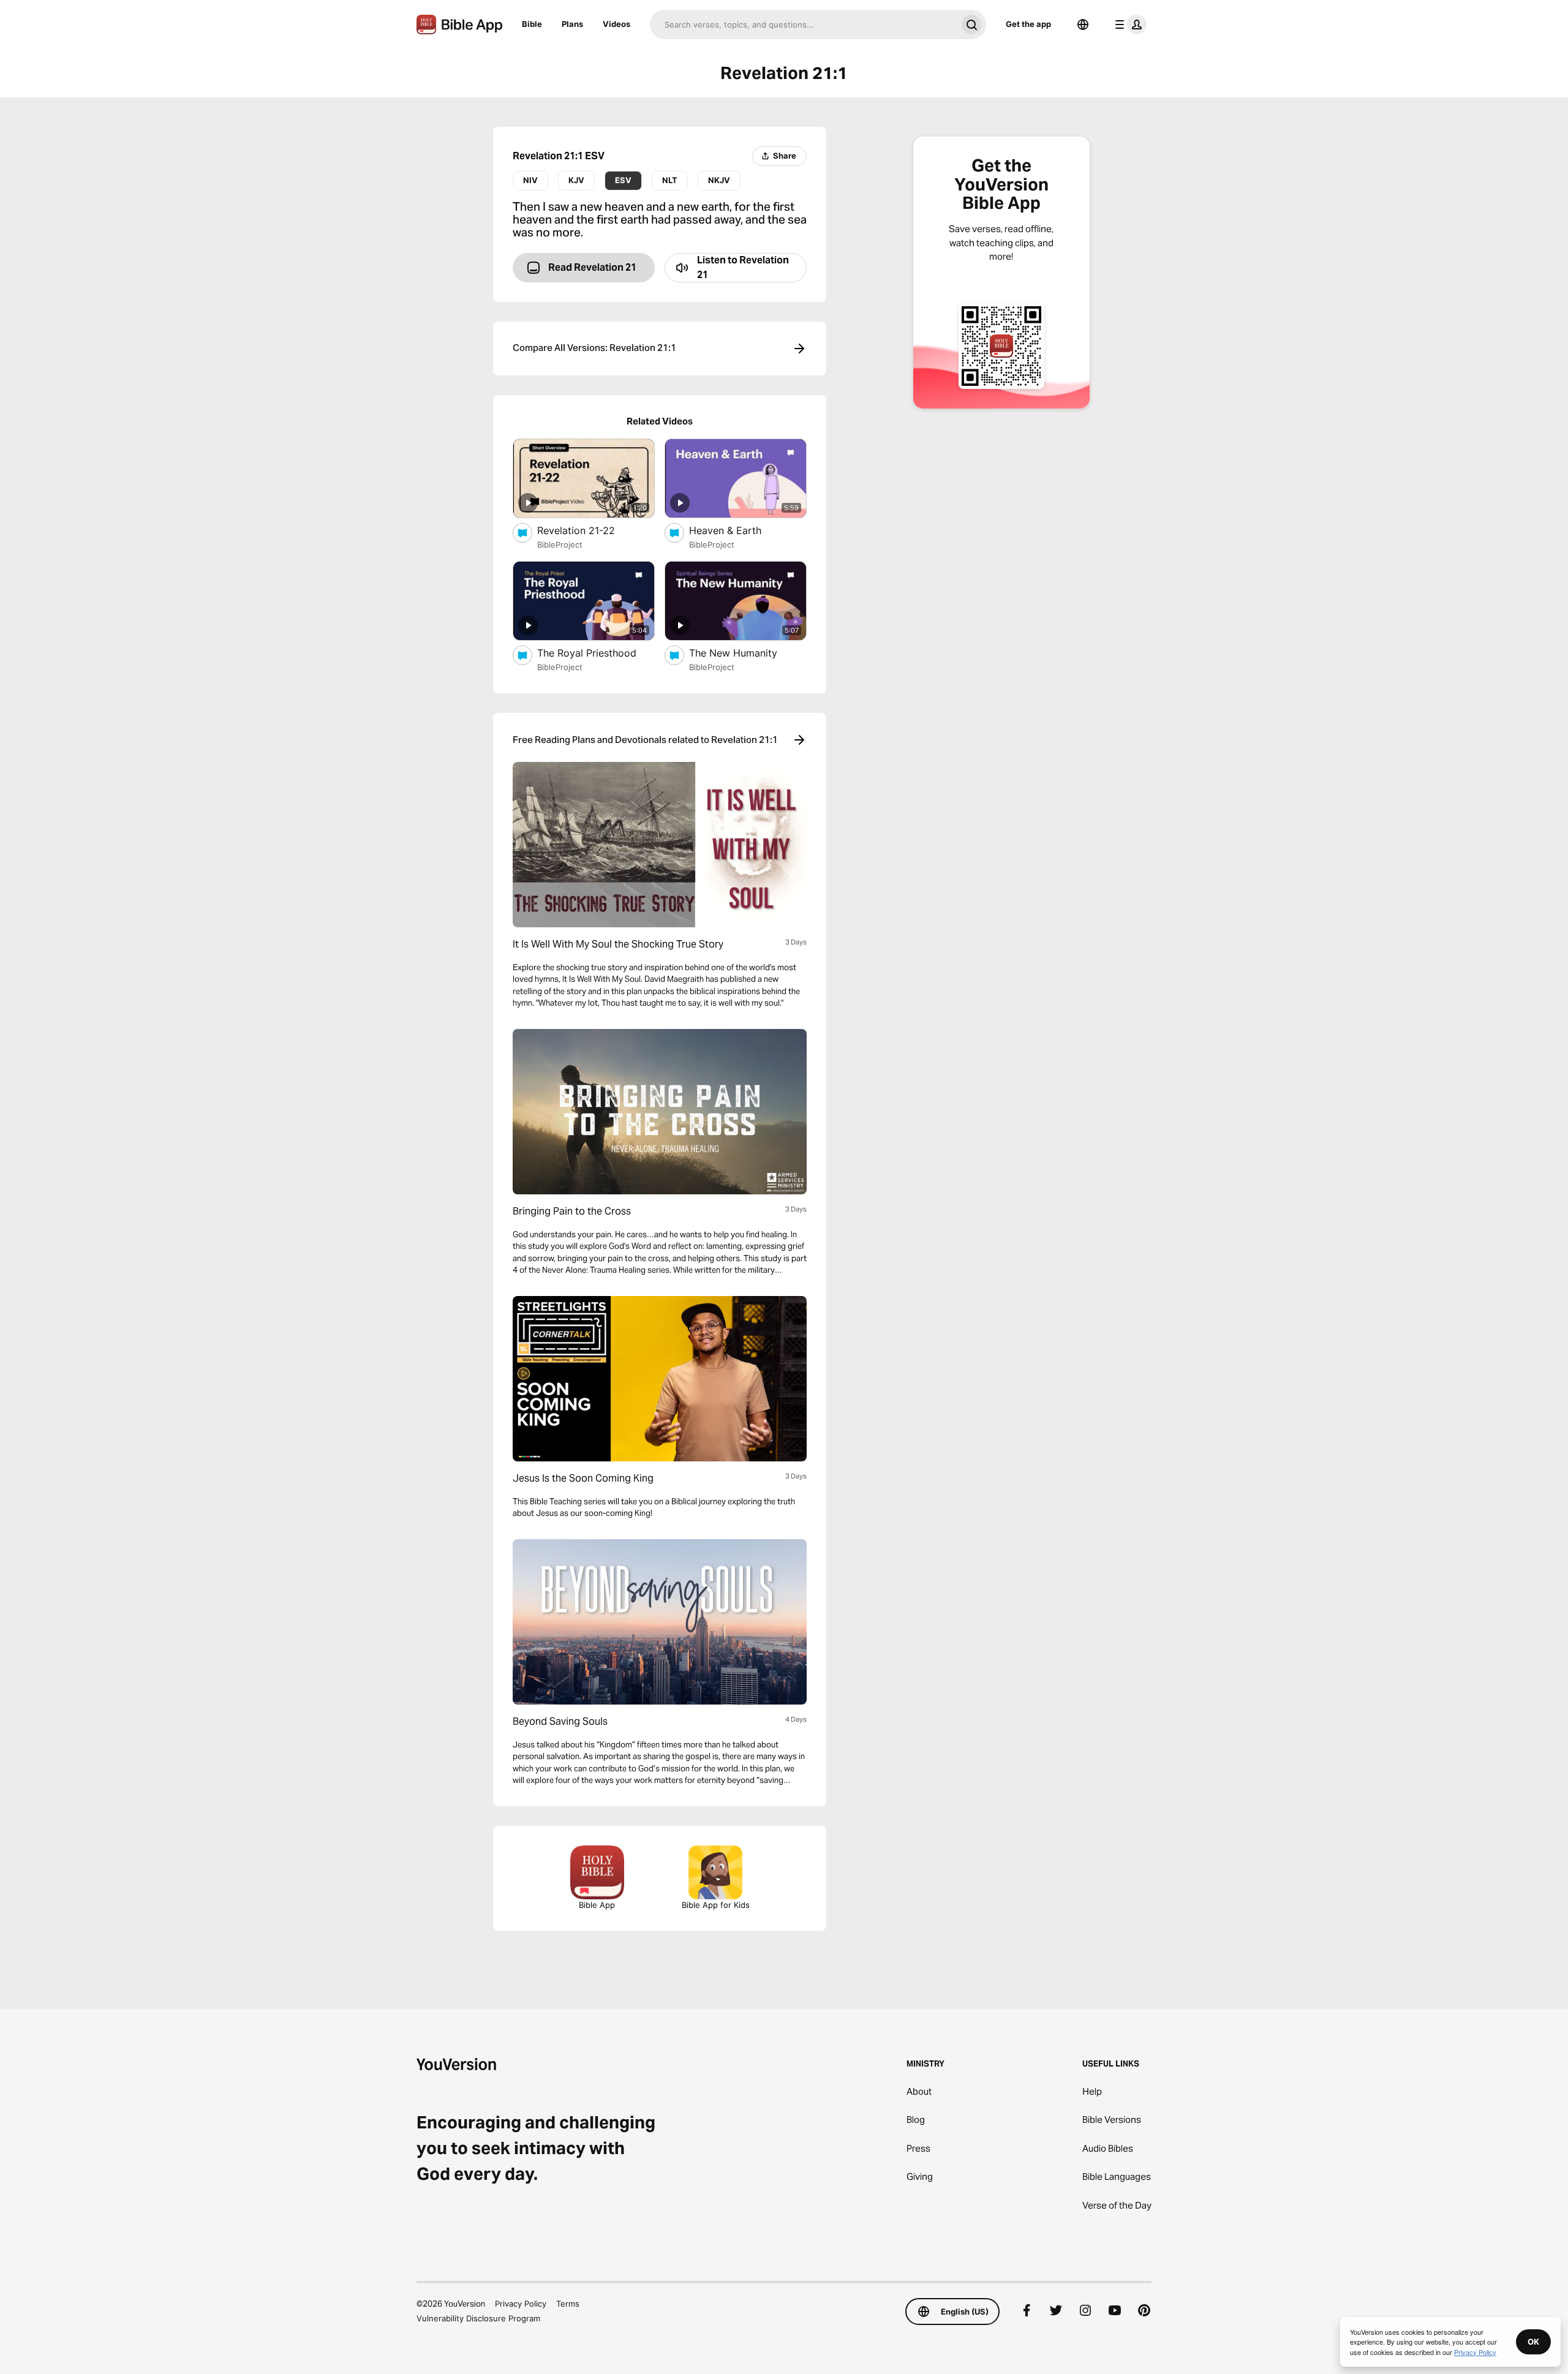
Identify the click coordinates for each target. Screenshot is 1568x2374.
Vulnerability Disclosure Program (478, 2318)
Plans (572, 24)
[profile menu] (1128, 24)
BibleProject (560, 545)
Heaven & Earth (738, 530)
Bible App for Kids (716, 1905)
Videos (616, 24)
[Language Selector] (1083, 24)
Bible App (597, 1905)
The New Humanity (746, 653)
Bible (532, 24)
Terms (568, 2304)
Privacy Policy (521, 2304)
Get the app (1028, 24)
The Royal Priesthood (596, 653)
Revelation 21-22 (588, 530)
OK (1533, 2342)
